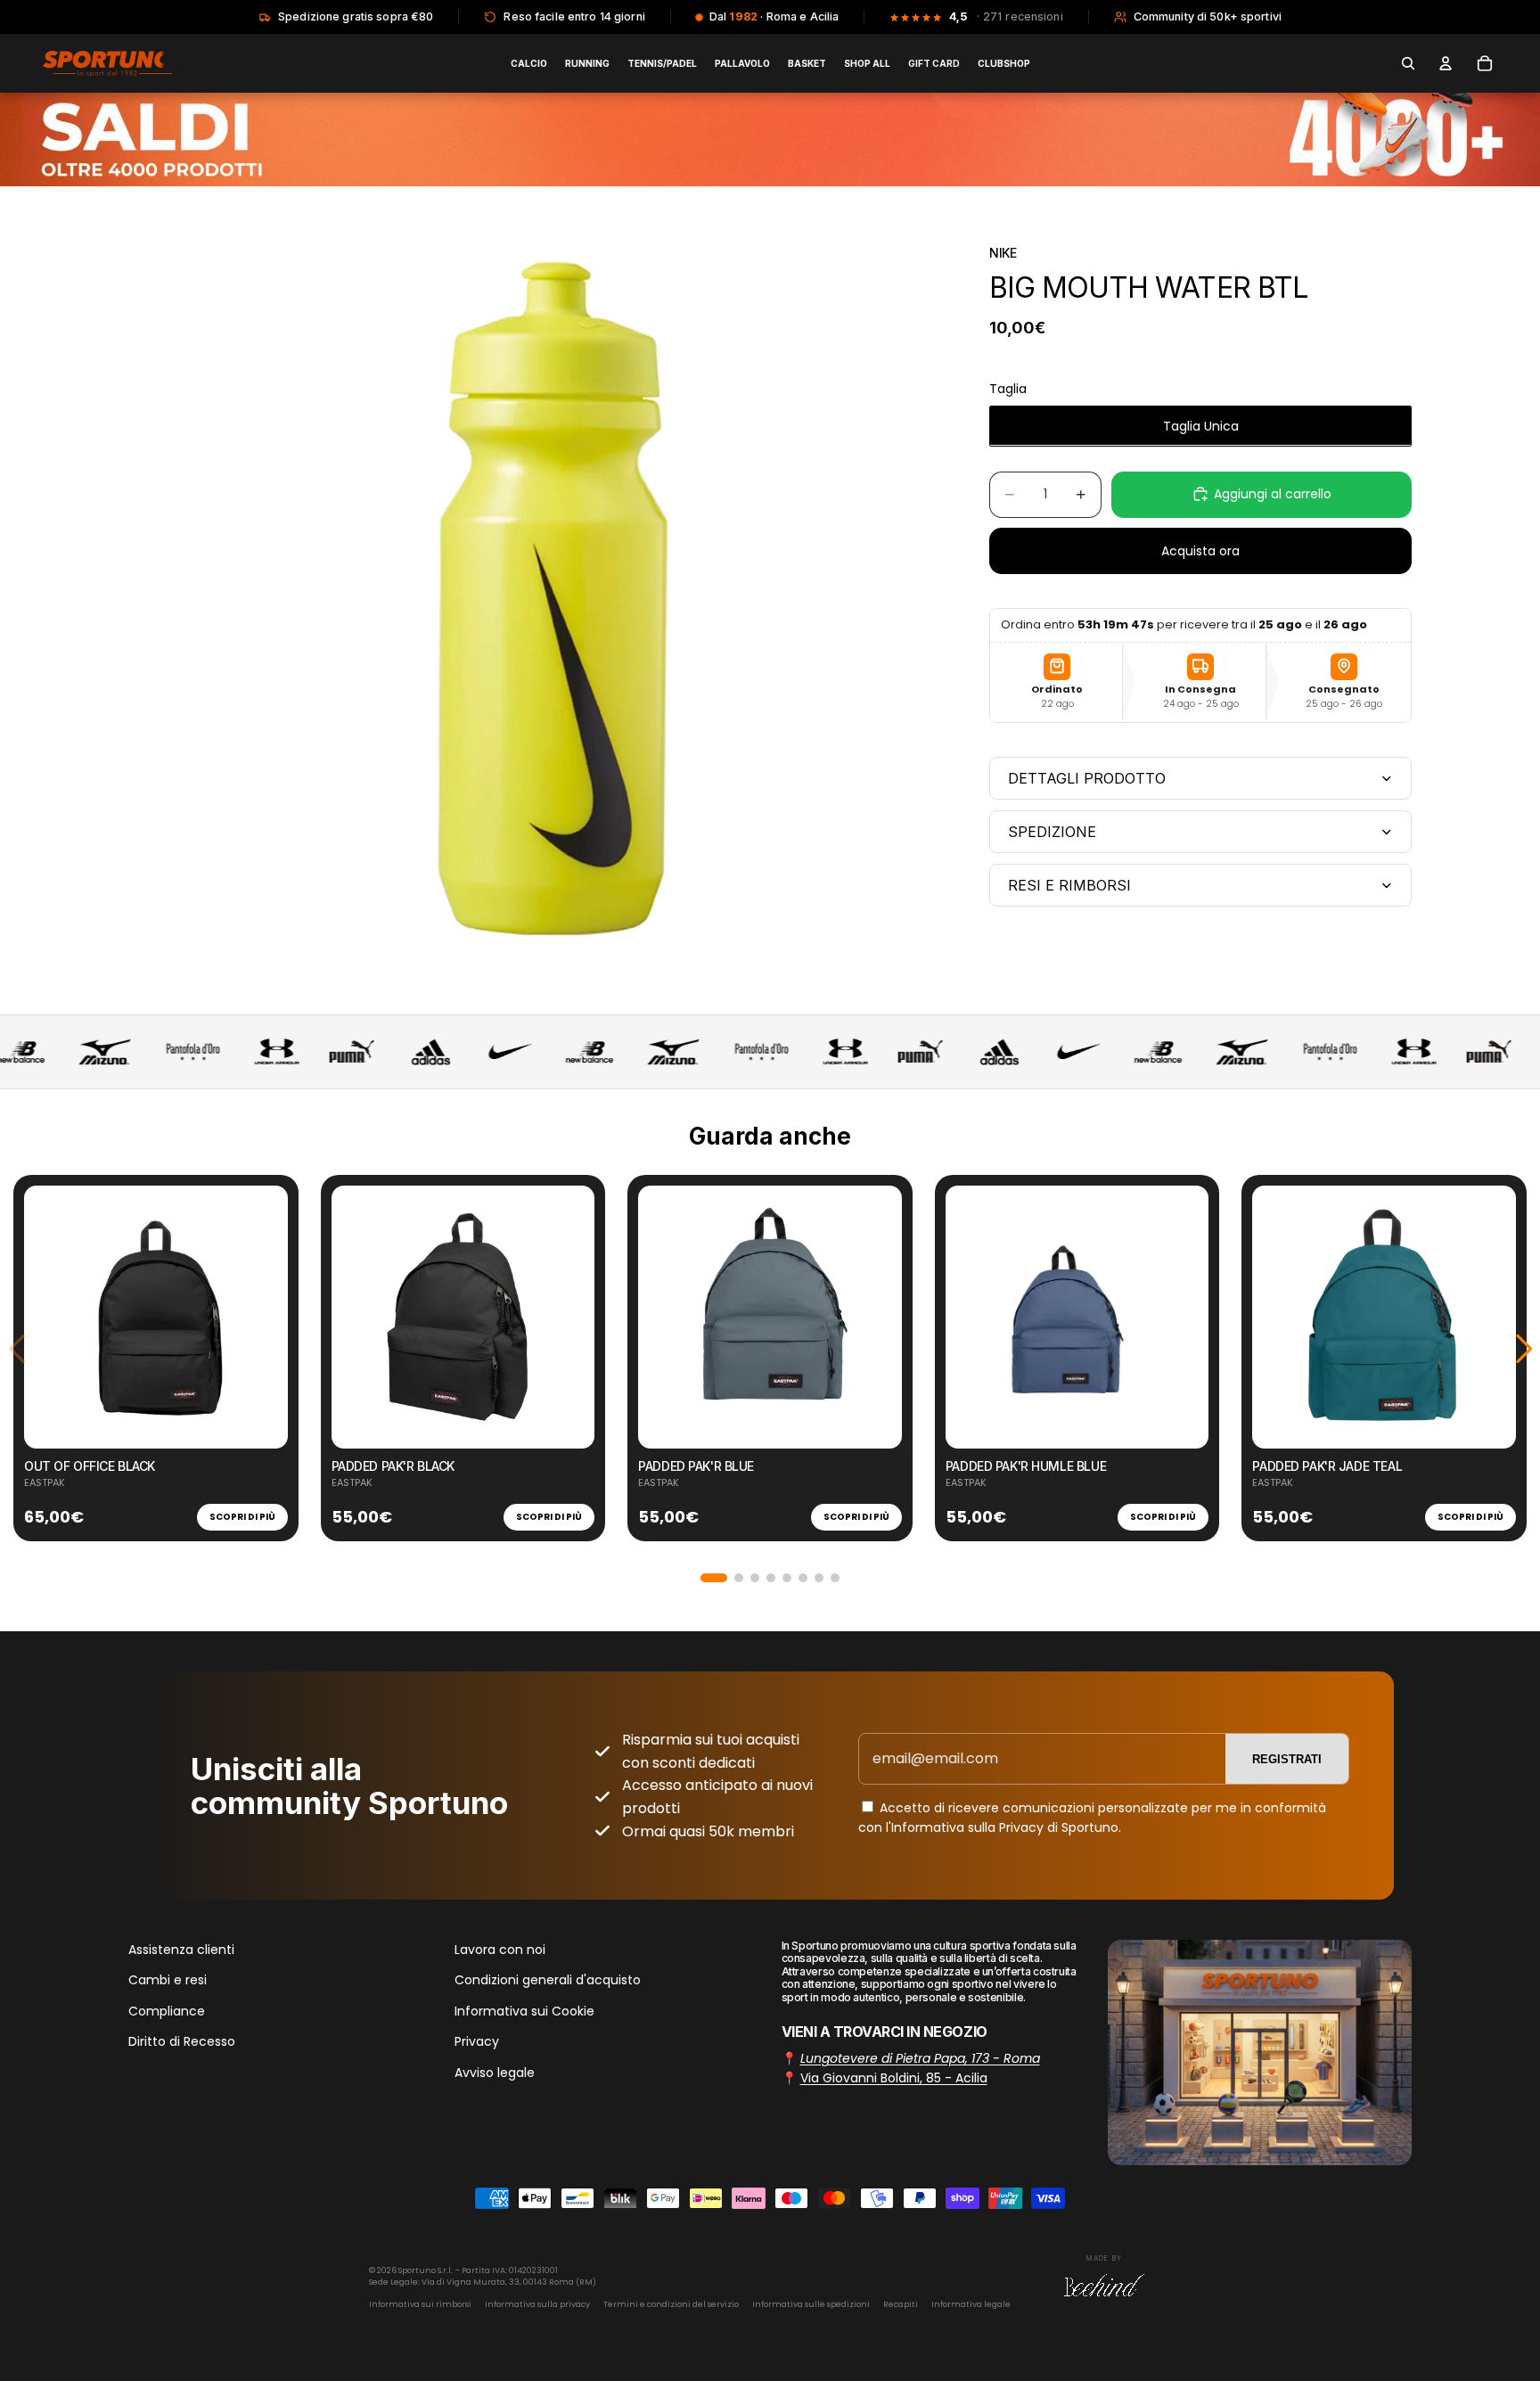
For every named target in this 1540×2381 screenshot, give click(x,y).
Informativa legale (971, 2304)
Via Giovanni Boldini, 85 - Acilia (894, 2079)
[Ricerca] (1408, 63)
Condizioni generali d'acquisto (548, 1981)
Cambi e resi (168, 1981)
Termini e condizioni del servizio (671, 2304)
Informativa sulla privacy (537, 2304)
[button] (714, 1578)
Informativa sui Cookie (524, 2011)
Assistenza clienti (181, 1950)
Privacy (477, 2041)
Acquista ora (1200, 550)
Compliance (167, 2011)
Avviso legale (495, 2073)
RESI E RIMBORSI (1069, 885)
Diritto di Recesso (182, 2041)
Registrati (1287, 1759)
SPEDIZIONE (1052, 832)
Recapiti (901, 2304)
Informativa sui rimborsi (420, 2304)
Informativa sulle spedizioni (811, 2304)
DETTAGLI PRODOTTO (1087, 778)
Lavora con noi (500, 1950)
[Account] (1446, 63)
